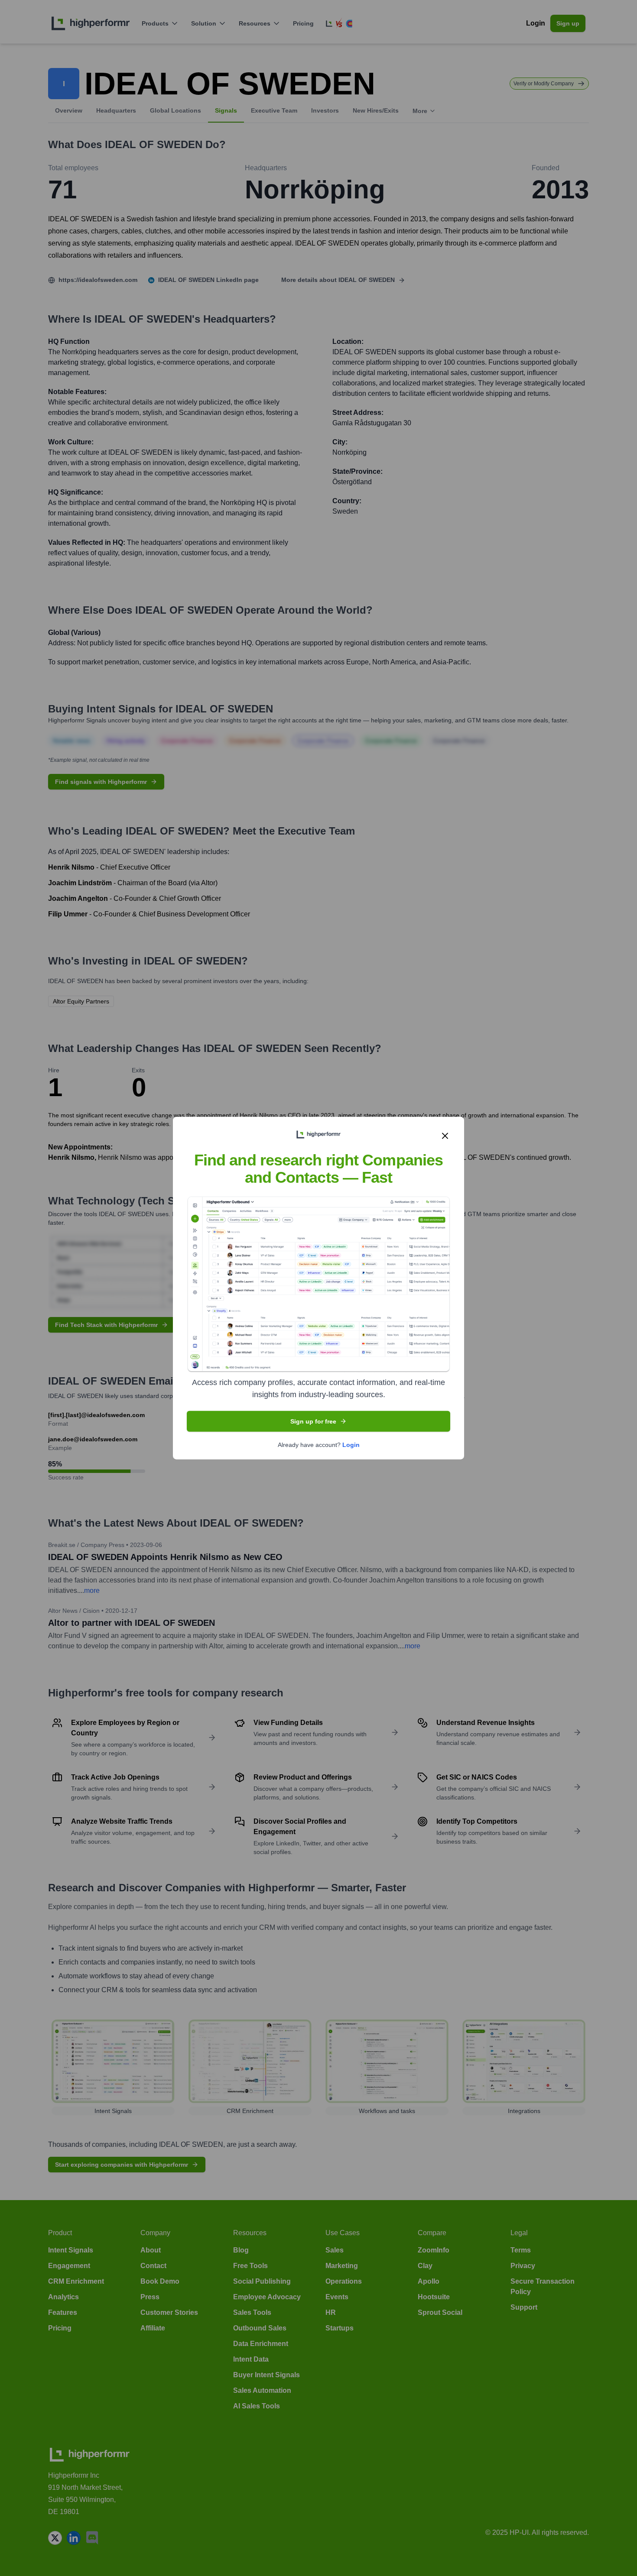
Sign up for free (313, 1421)
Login (351, 1444)
